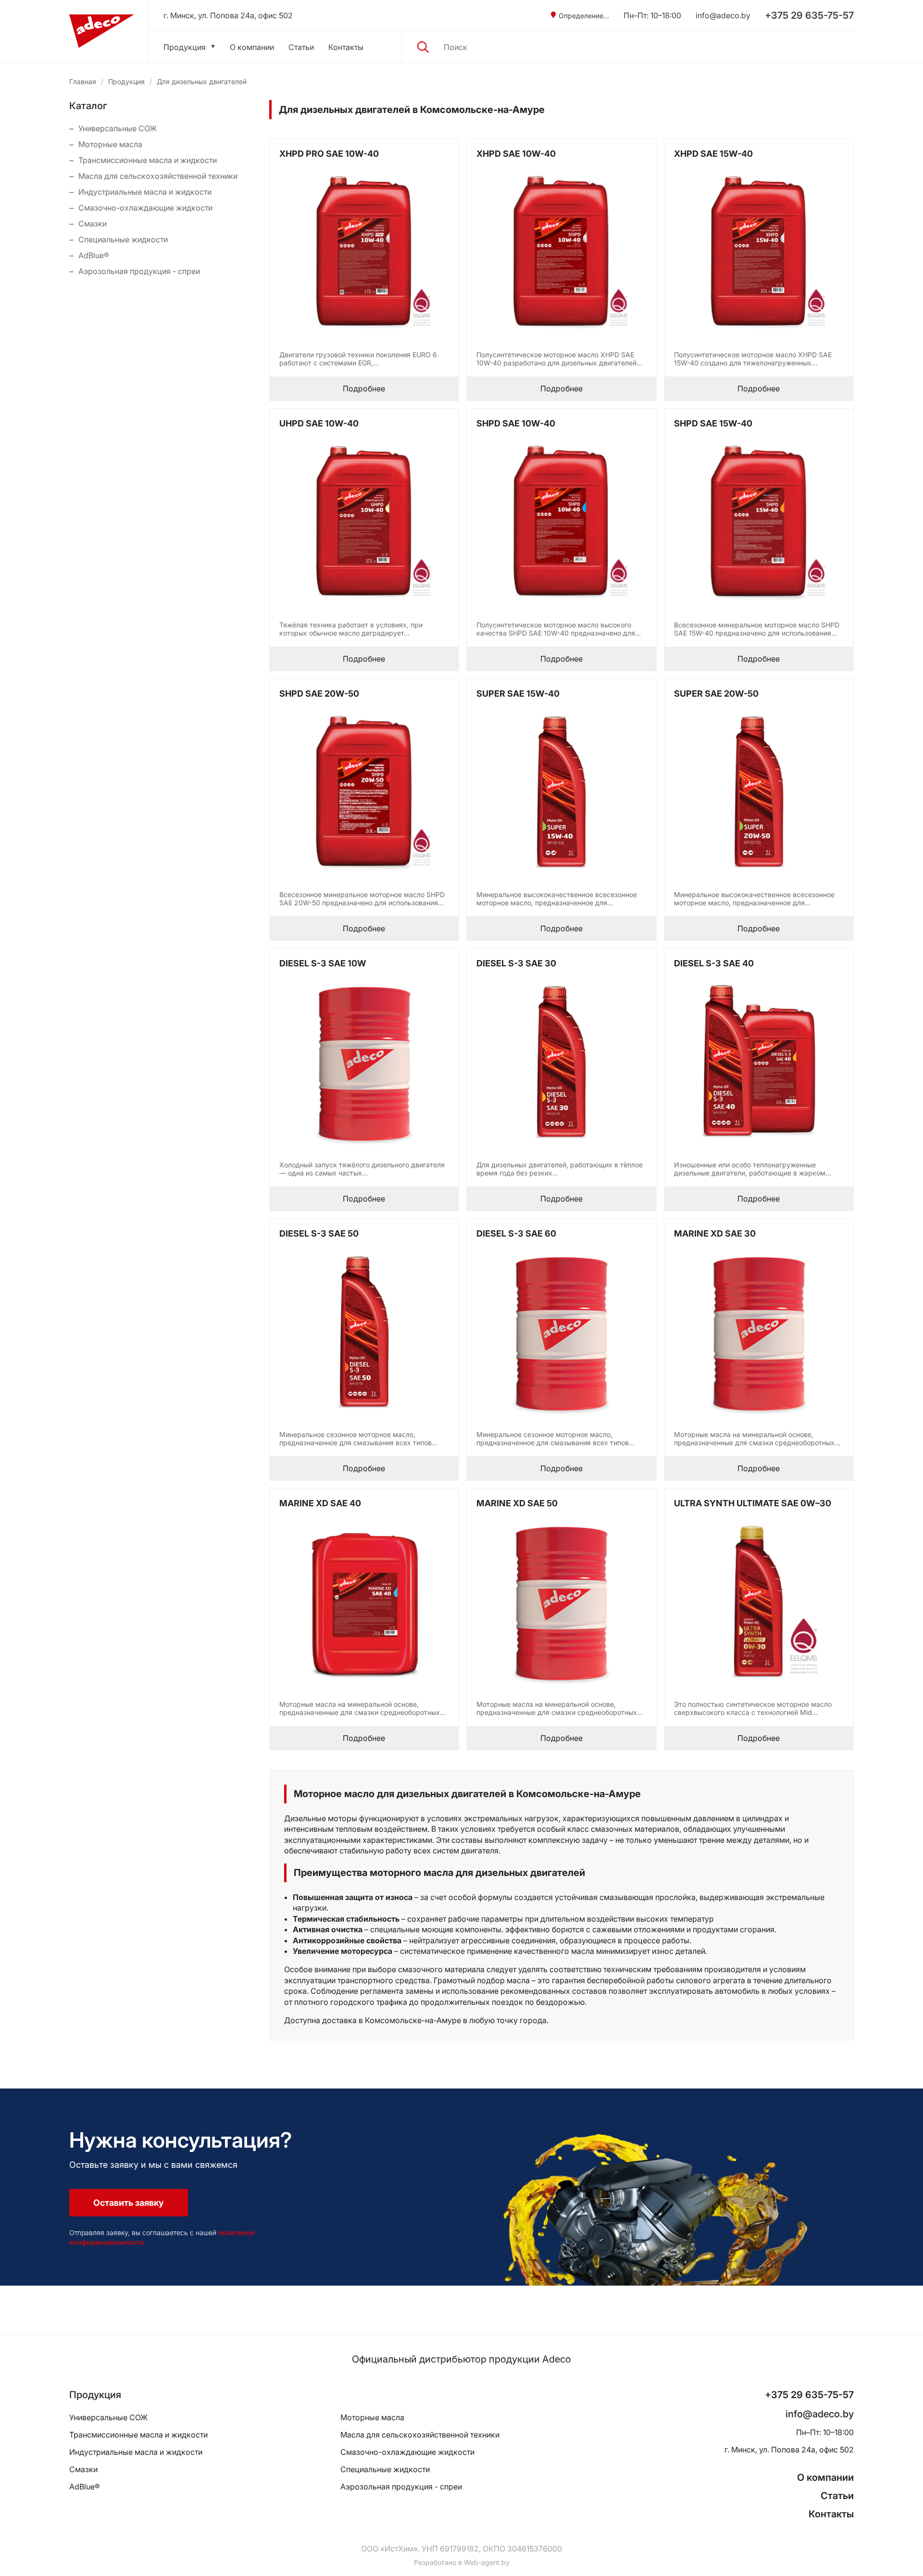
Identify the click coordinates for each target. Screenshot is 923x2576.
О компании (252, 47)
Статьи (301, 47)
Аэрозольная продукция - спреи (139, 271)
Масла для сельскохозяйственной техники (158, 176)
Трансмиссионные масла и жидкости (148, 160)
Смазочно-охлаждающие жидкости (145, 208)
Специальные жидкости (123, 239)
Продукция (185, 47)
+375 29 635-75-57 (809, 15)
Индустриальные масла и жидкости (145, 192)
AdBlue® (94, 255)
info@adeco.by (723, 15)
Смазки (93, 224)
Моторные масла (110, 144)
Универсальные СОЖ (118, 128)
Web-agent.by (487, 2562)
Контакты (346, 47)
